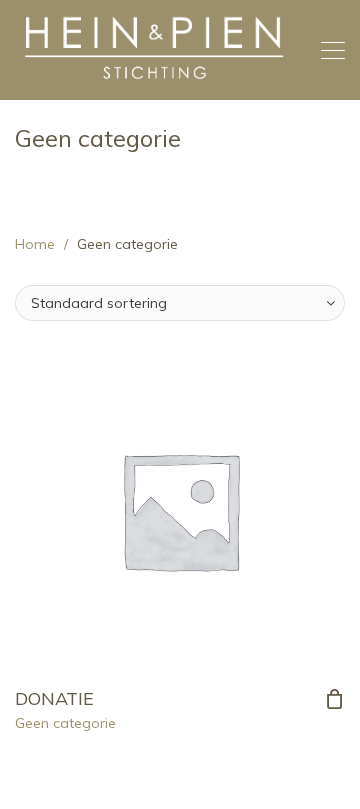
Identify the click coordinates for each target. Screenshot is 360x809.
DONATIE (54, 698)
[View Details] (180, 510)
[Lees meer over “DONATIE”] (335, 699)
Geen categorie (65, 723)
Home (35, 244)
